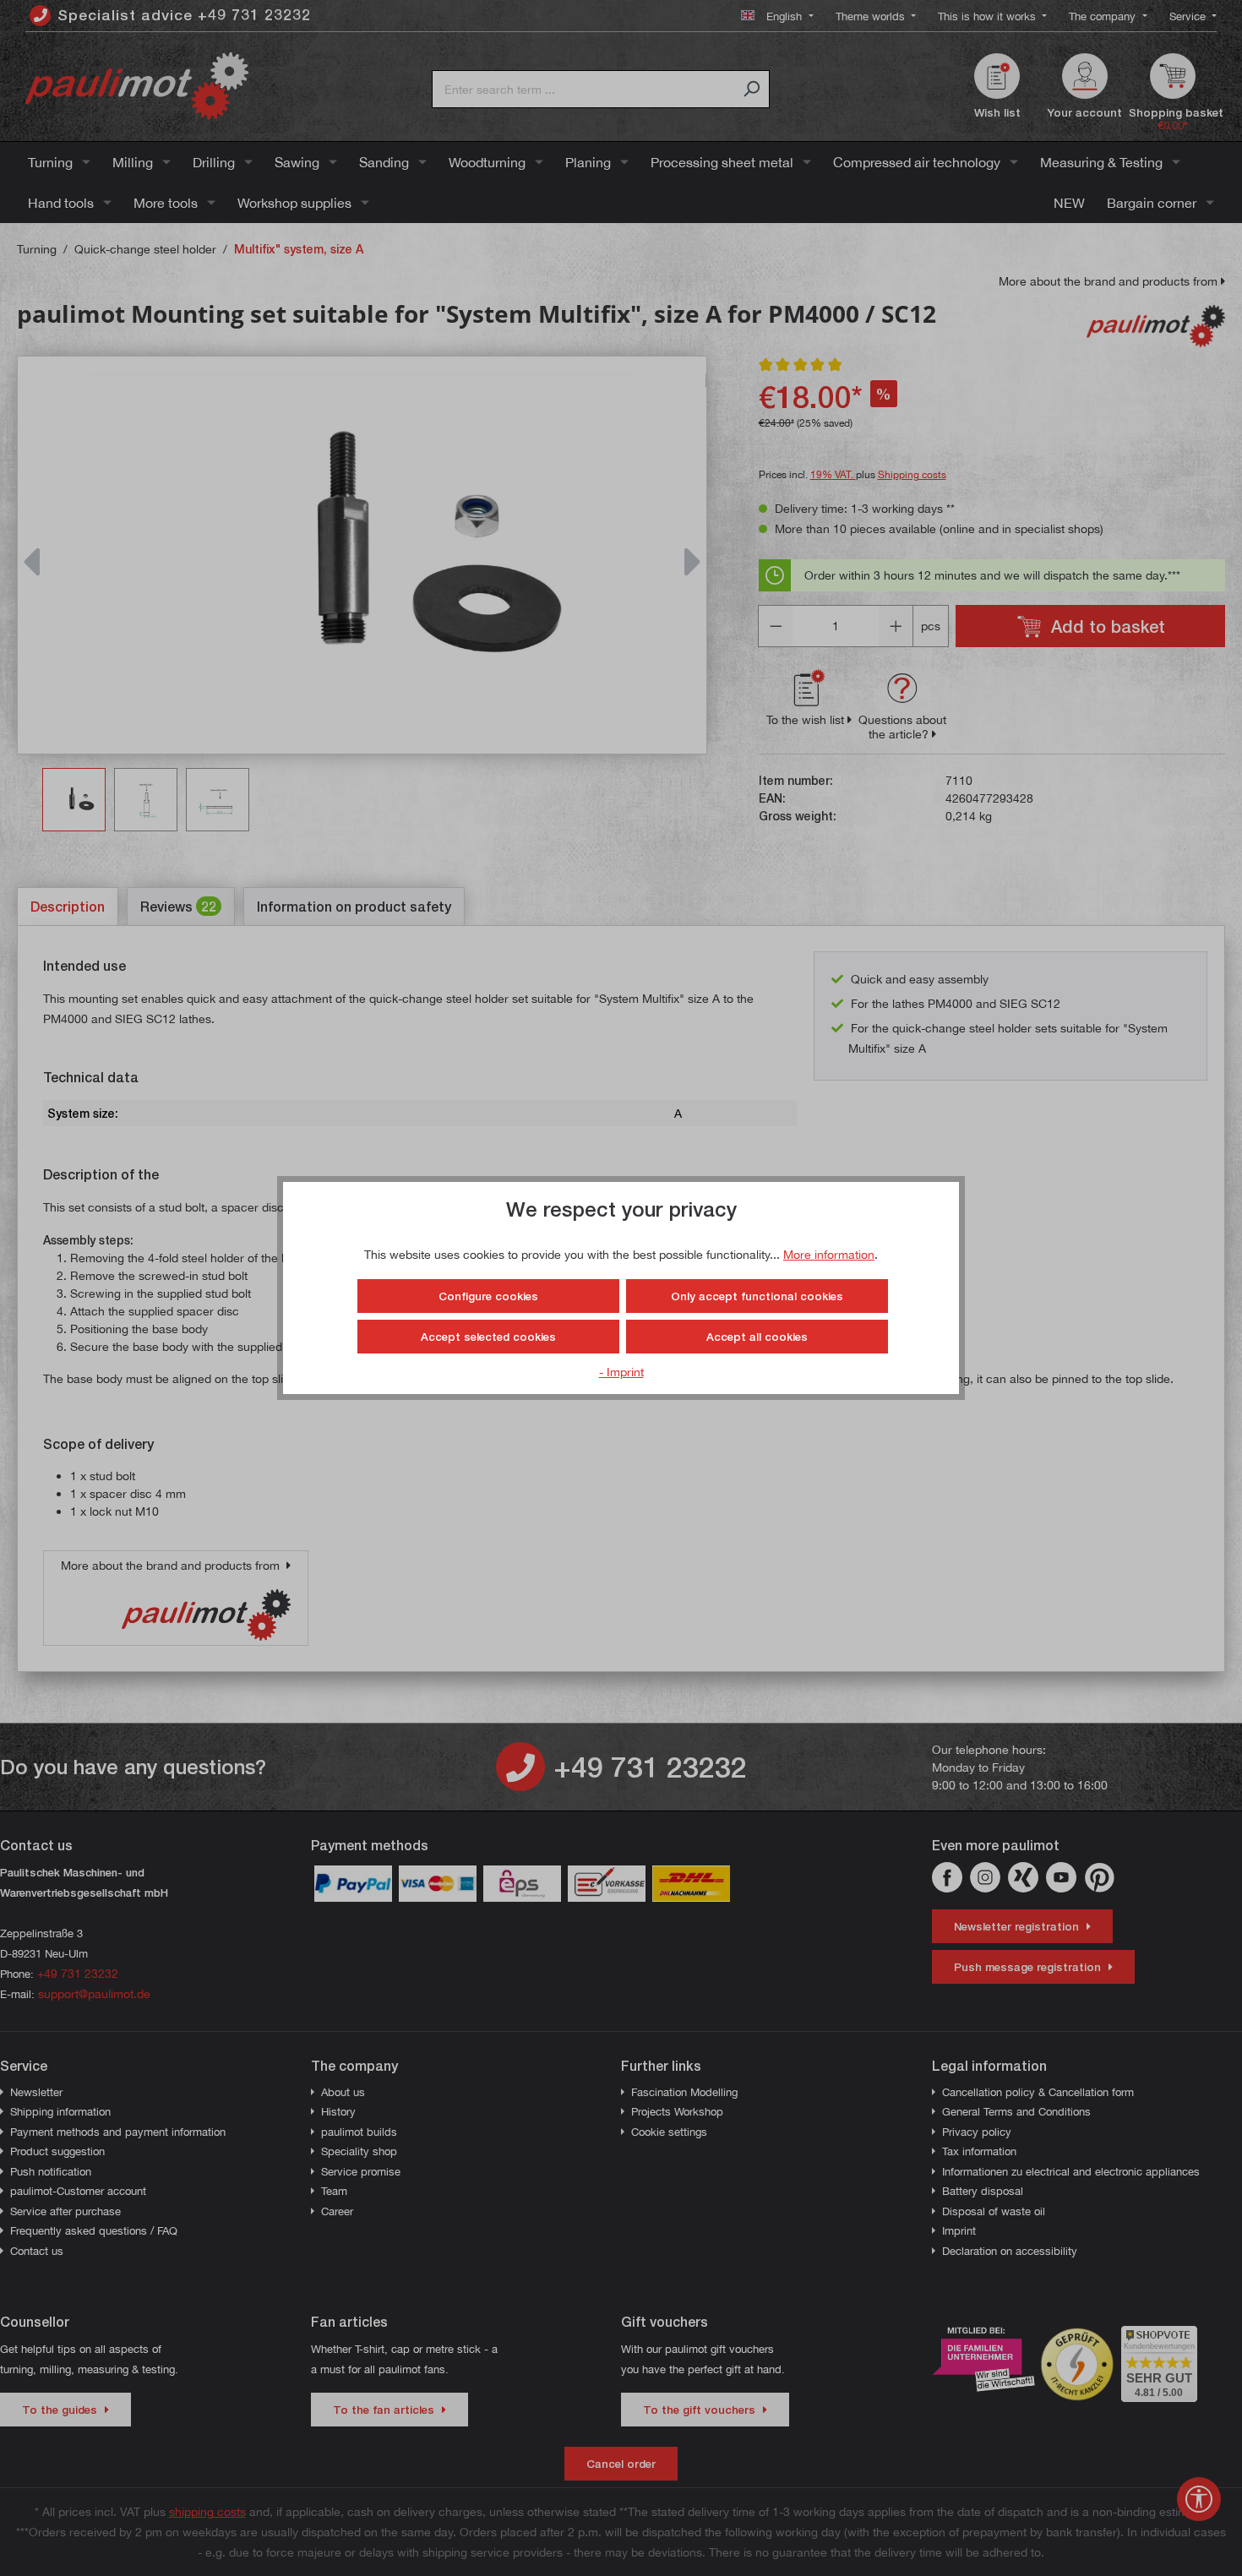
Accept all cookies (757, 1337)
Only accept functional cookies (757, 1296)
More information (829, 1254)
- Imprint (621, 1372)
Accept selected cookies (488, 1337)
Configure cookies (488, 1296)
